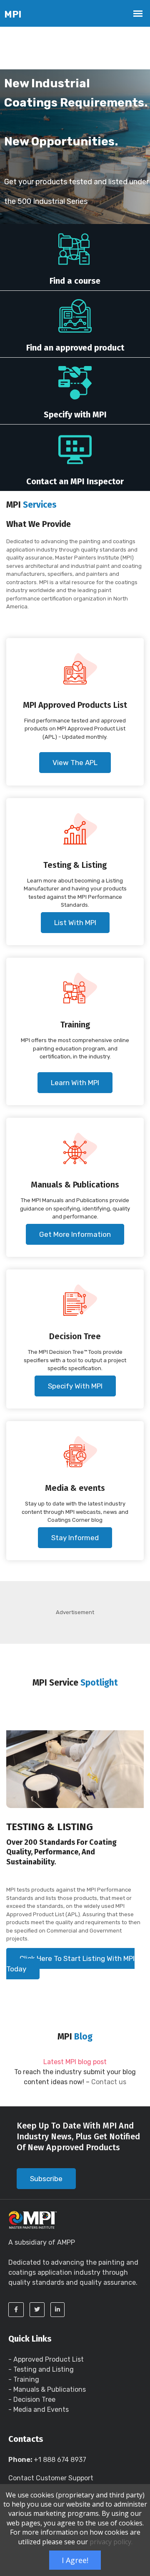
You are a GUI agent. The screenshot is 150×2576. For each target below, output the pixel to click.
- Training (24, 2379)
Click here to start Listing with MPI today (70, 1964)
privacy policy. (111, 2542)
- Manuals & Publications (47, 2389)
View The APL (75, 763)
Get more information (75, 1234)
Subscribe (46, 2179)
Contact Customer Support (51, 2478)
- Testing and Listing (41, 2369)
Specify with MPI (75, 1386)
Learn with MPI (75, 1083)
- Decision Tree (32, 2399)
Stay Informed (75, 1538)
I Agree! (75, 2560)
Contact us (109, 2082)
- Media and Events (39, 2409)
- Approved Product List (46, 2359)
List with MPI (75, 923)
